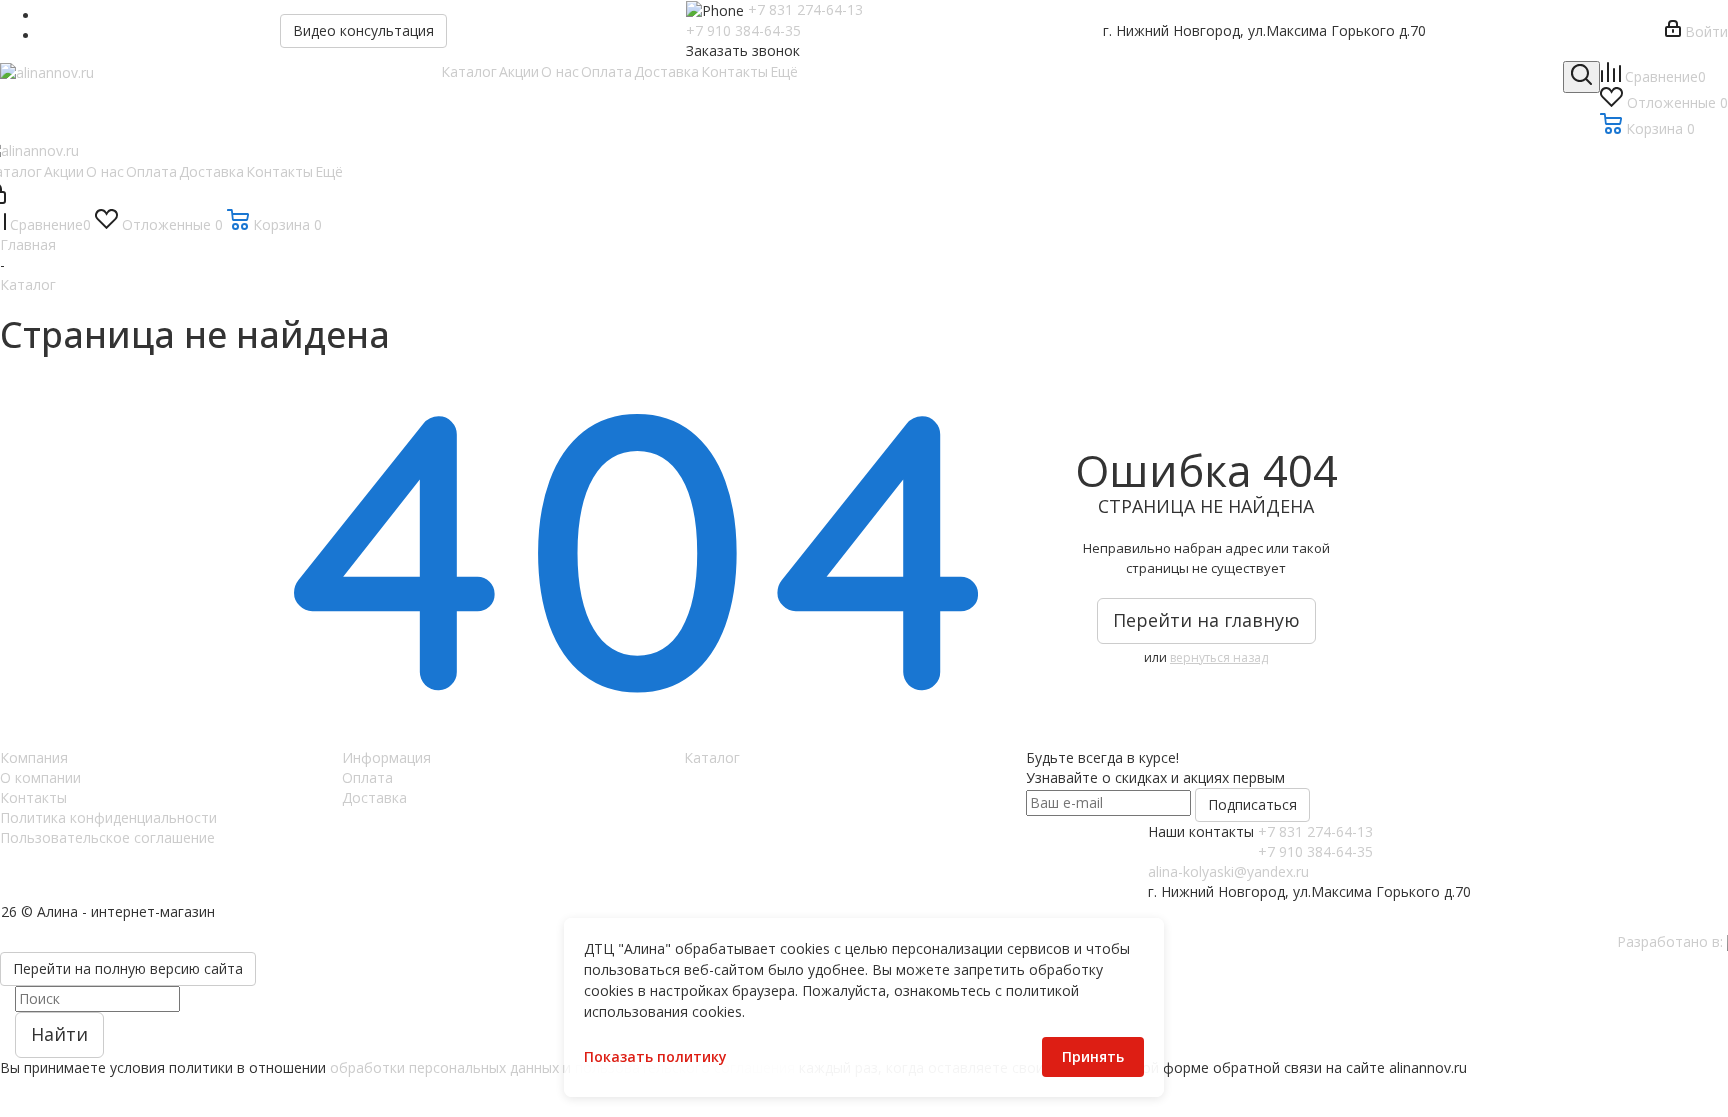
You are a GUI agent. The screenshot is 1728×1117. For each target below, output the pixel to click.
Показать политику (655, 1056)
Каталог (712, 757)
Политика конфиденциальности (108, 817)
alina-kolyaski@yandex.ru (1228, 871)
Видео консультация (363, 30)
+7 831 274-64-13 (805, 9)
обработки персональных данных (444, 1067)
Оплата (367, 777)
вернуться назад (1219, 657)
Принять (1093, 1056)
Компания (34, 757)
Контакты (33, 797)
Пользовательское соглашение (107, 837)
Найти (59, 1034)
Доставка (374, 797)
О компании (40, 777)
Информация (386, 757)
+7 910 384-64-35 (743, 30)
